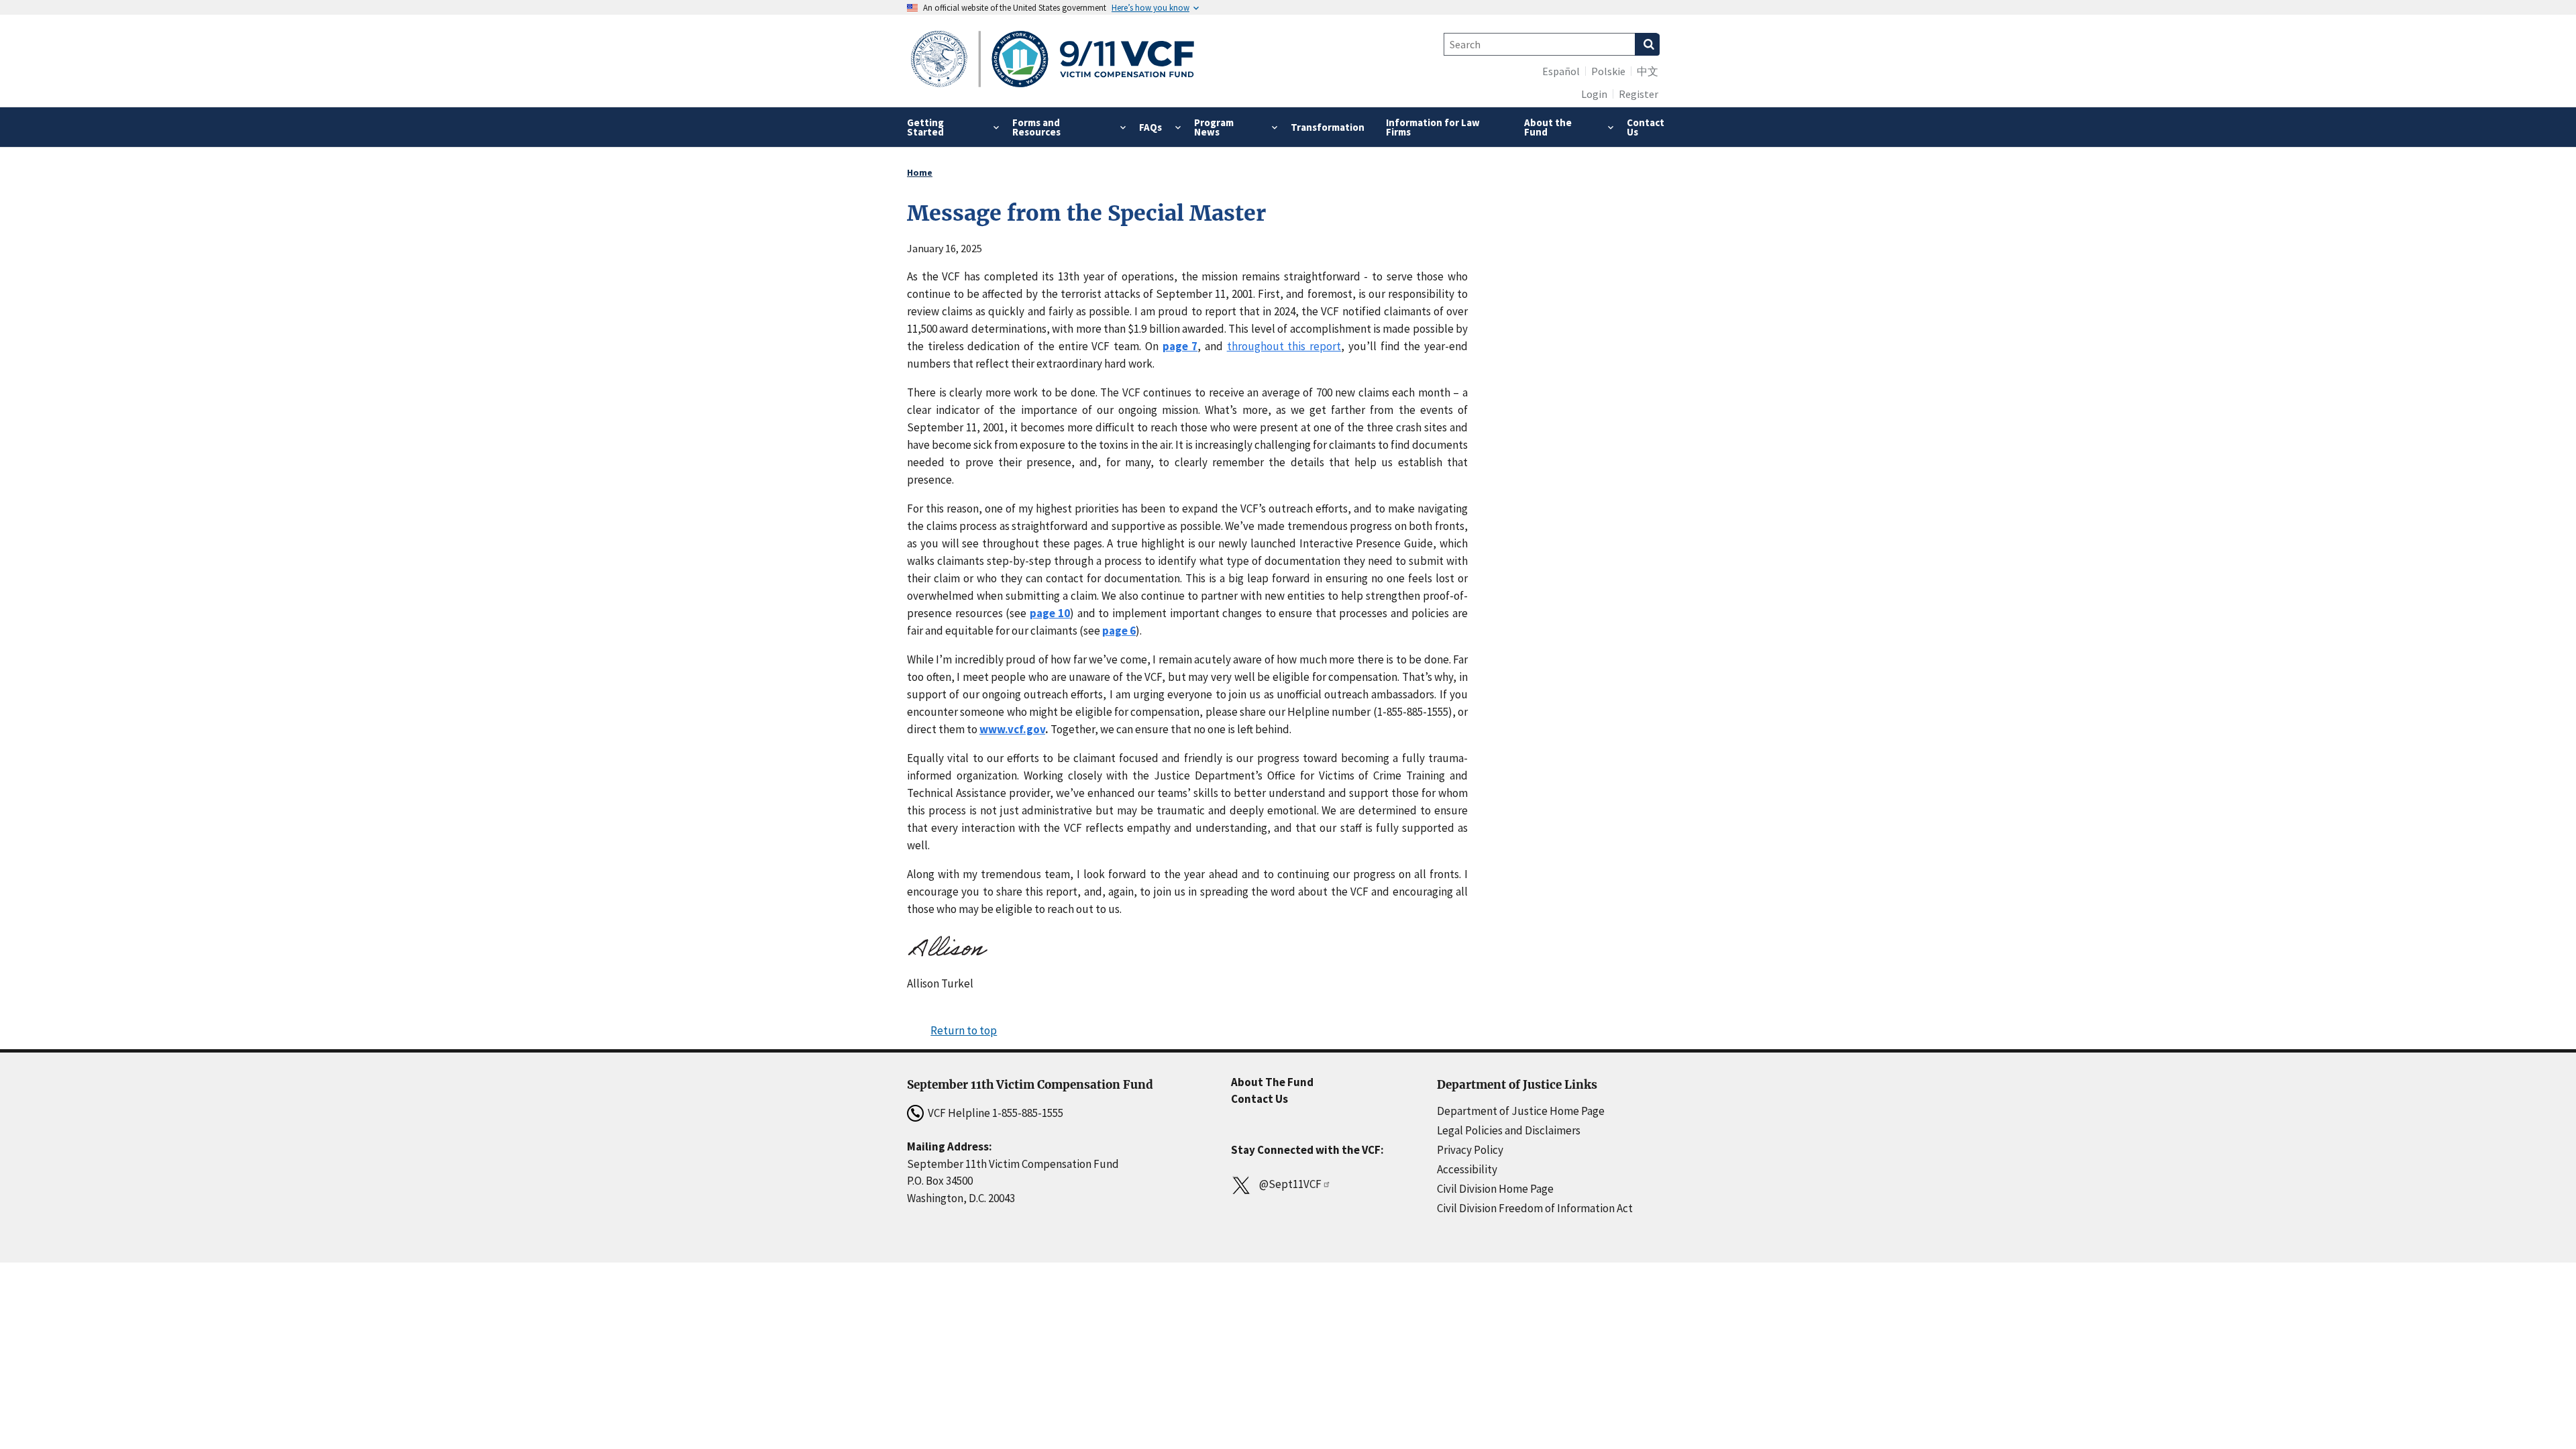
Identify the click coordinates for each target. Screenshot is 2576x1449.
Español (1561, 71)
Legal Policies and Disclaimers (1509, 1130)
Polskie (1608, 71)
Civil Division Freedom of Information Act (1535, 1208)
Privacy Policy (1470, 1150)
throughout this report (1284, 346)
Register (1639, 94)
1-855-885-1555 (1028, 1113)
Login (1594, 94)
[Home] (1053, 61)
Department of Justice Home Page (1521, 1111)
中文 (1648, 71)
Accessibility (1467, 1169)
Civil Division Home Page (1495, 1189)
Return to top (964, 1030)
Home (920, 172)
